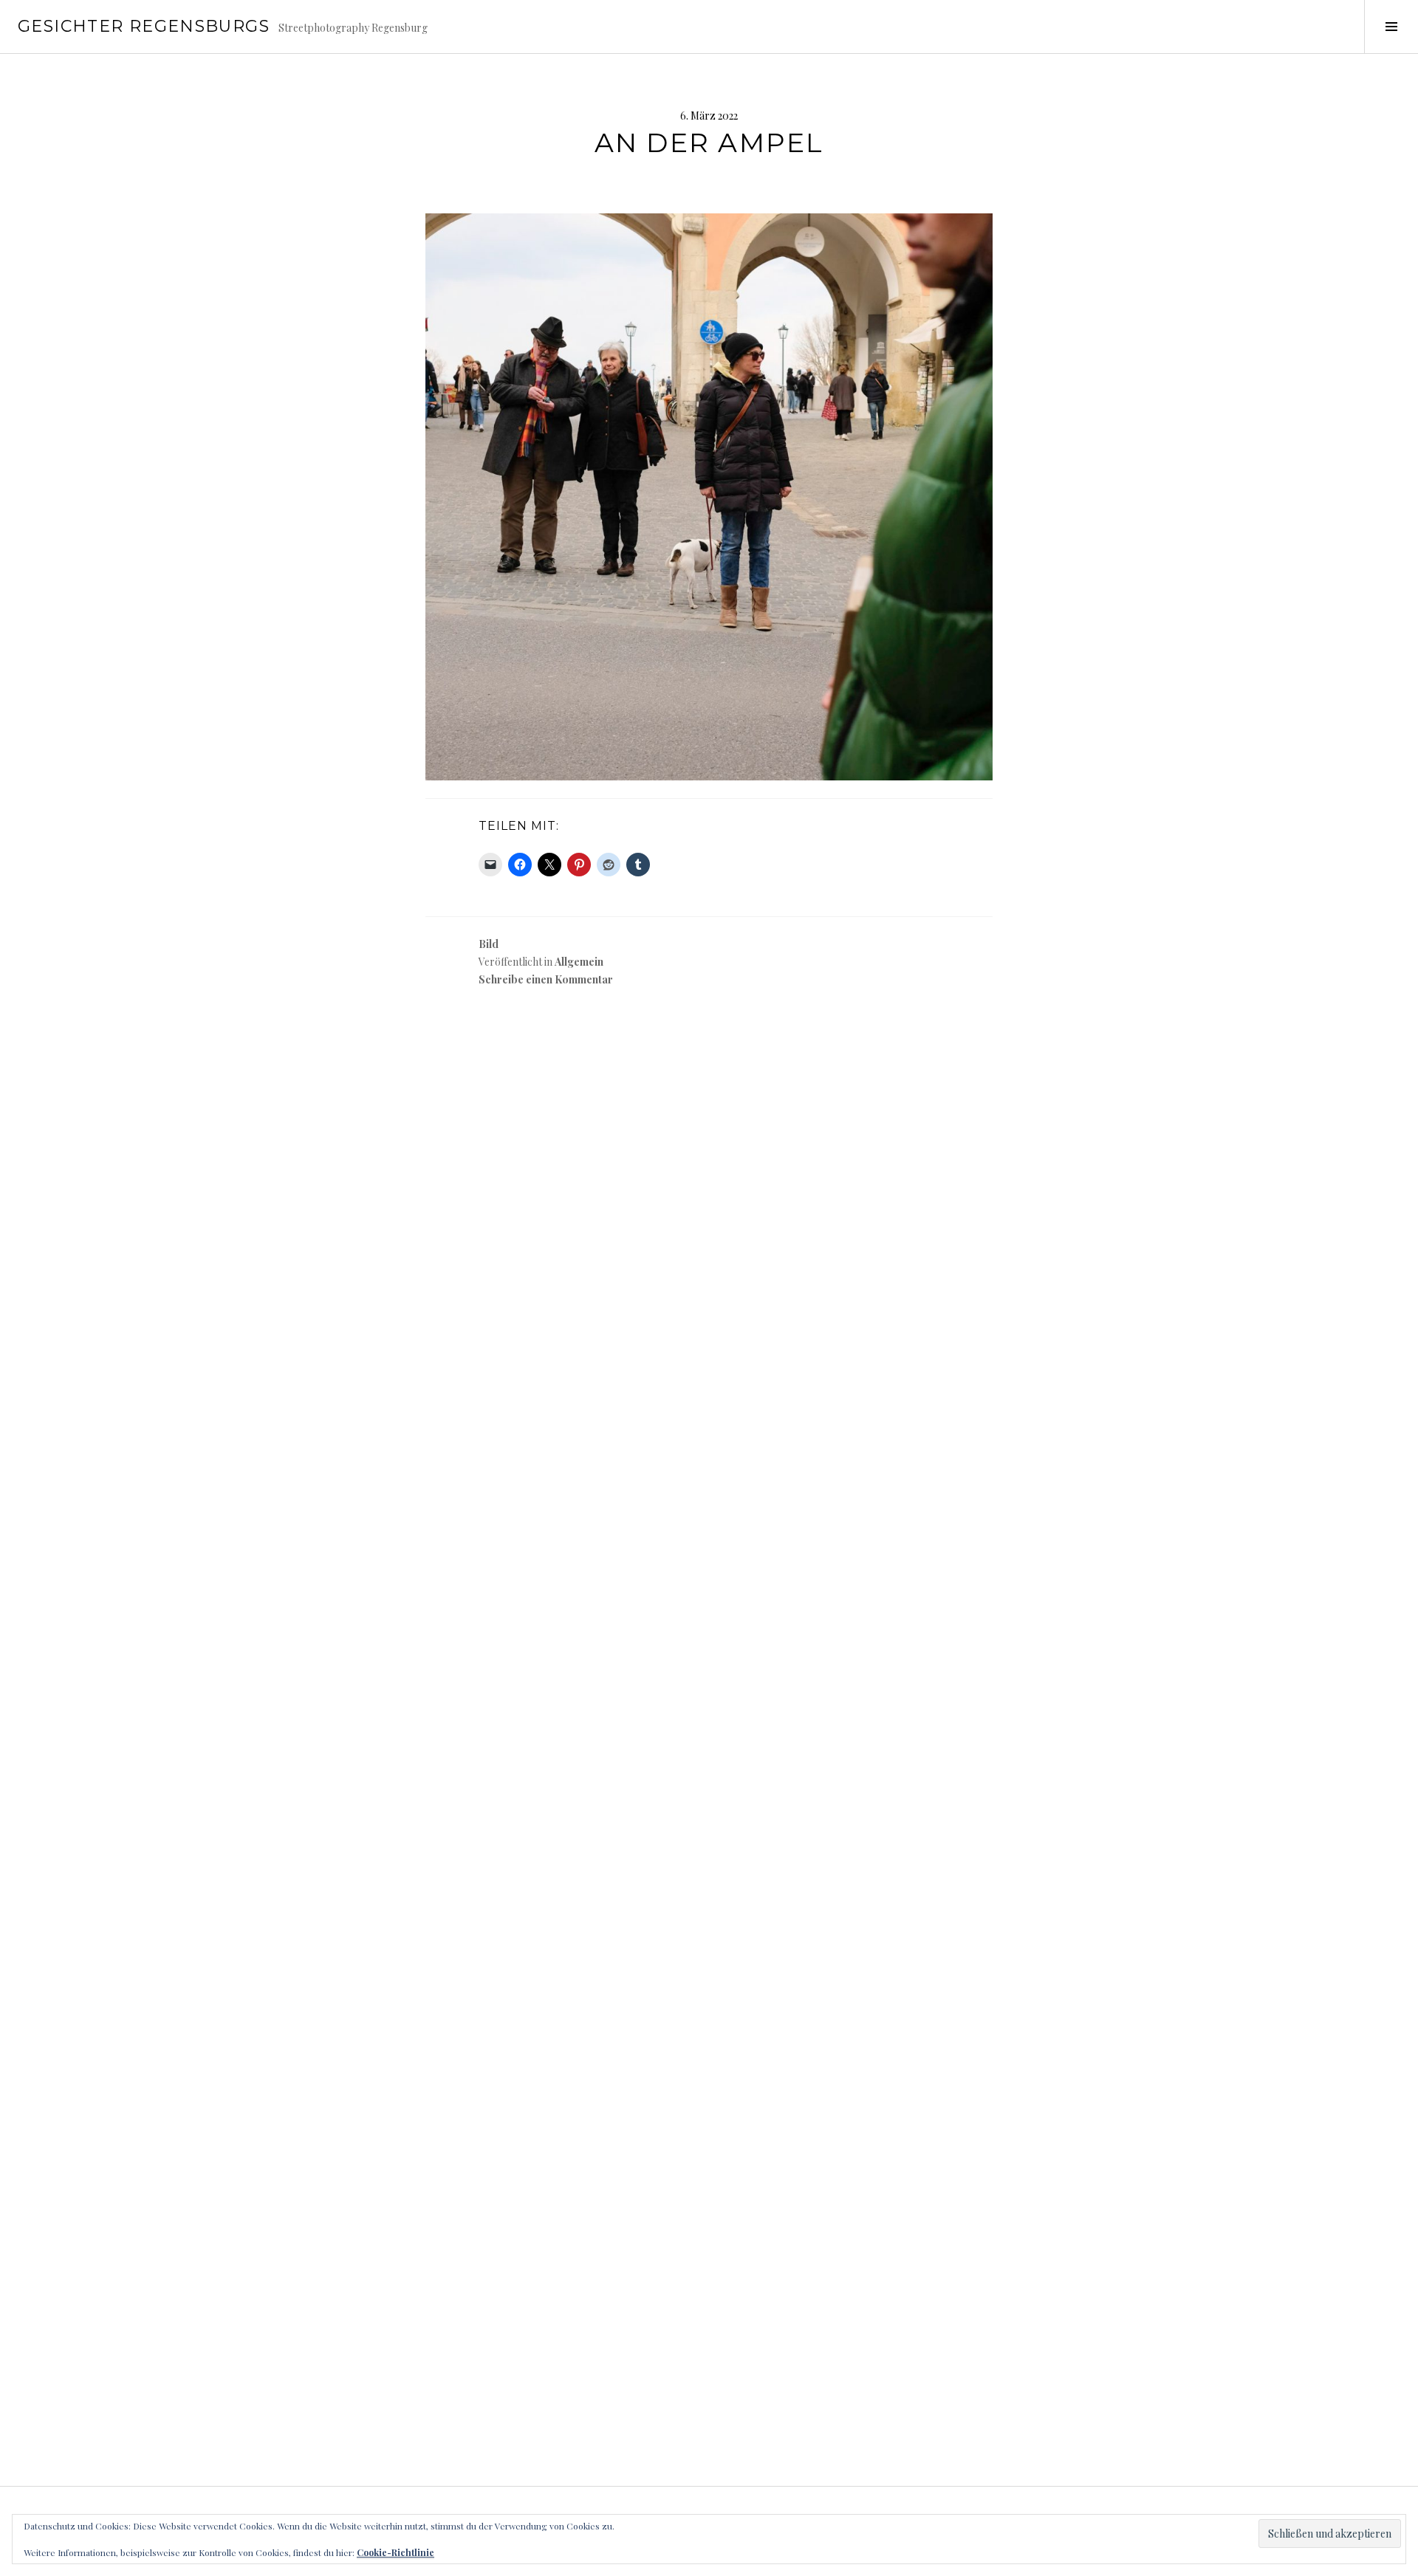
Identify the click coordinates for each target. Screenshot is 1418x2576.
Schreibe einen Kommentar (546, 979)
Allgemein (579, 962)
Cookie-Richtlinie (395, 2552)
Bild (489, 944)
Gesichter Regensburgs (144, 26)
